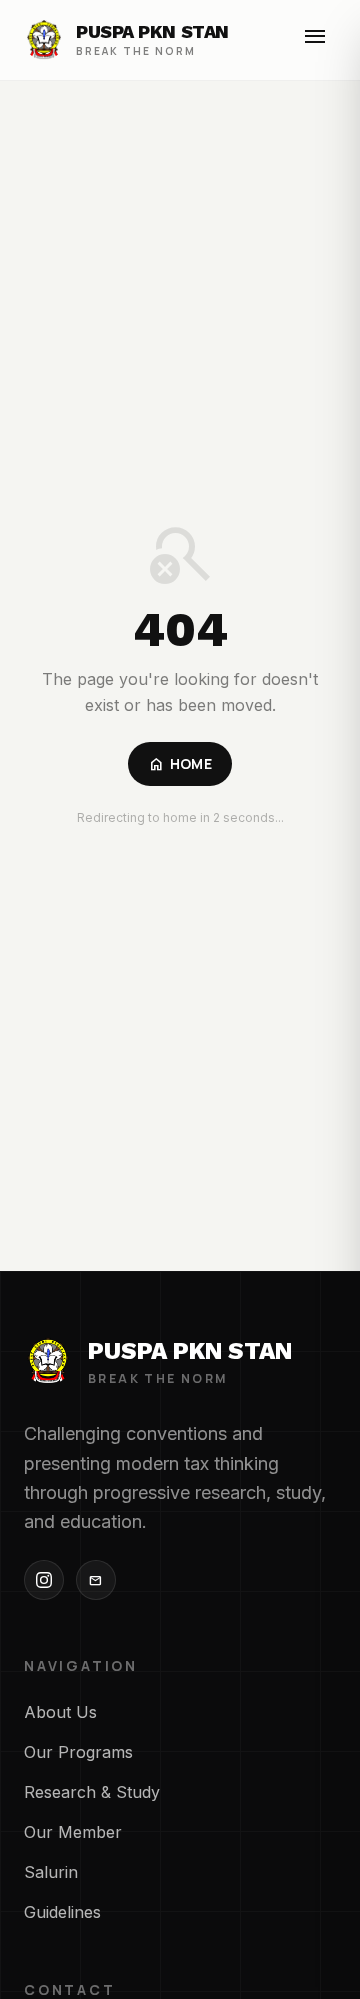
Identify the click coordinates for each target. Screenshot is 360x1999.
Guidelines (62, 1912)
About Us (60, 1712)
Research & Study (92, 1792)
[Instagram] (44, 1580)
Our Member (73, 1832)
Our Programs (78, 1752)
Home (180, 764)
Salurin (51, 1872)
